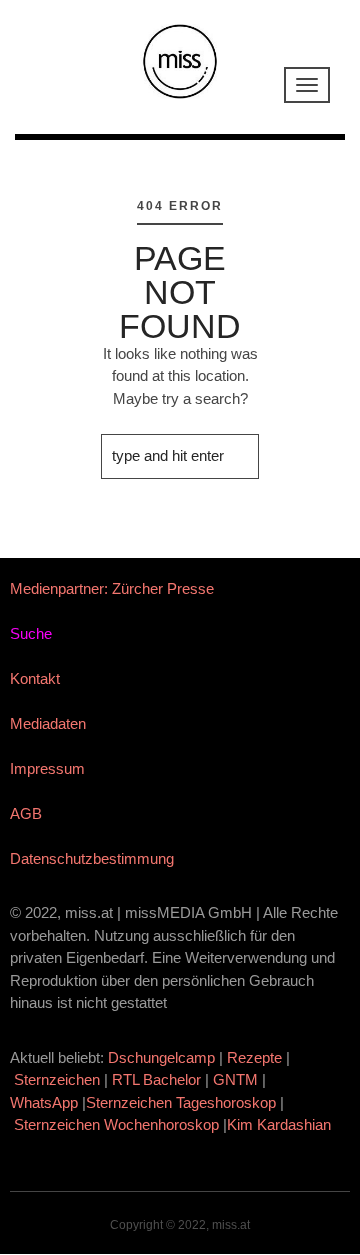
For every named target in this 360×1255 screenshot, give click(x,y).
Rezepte (254, 1057)
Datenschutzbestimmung (92, 858)
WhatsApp (44, 1102)
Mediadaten (48, 723)
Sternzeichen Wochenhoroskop (116, 1124)
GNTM (235, 1079)
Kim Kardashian (281, 1124)
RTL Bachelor (156, 1079)
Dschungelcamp (161, 1057)
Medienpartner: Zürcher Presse (112, 588)
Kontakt (35, 678)
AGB (26, 813)
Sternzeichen (57, 1079)
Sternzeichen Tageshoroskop (181, 1102)
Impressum (47, 768)
